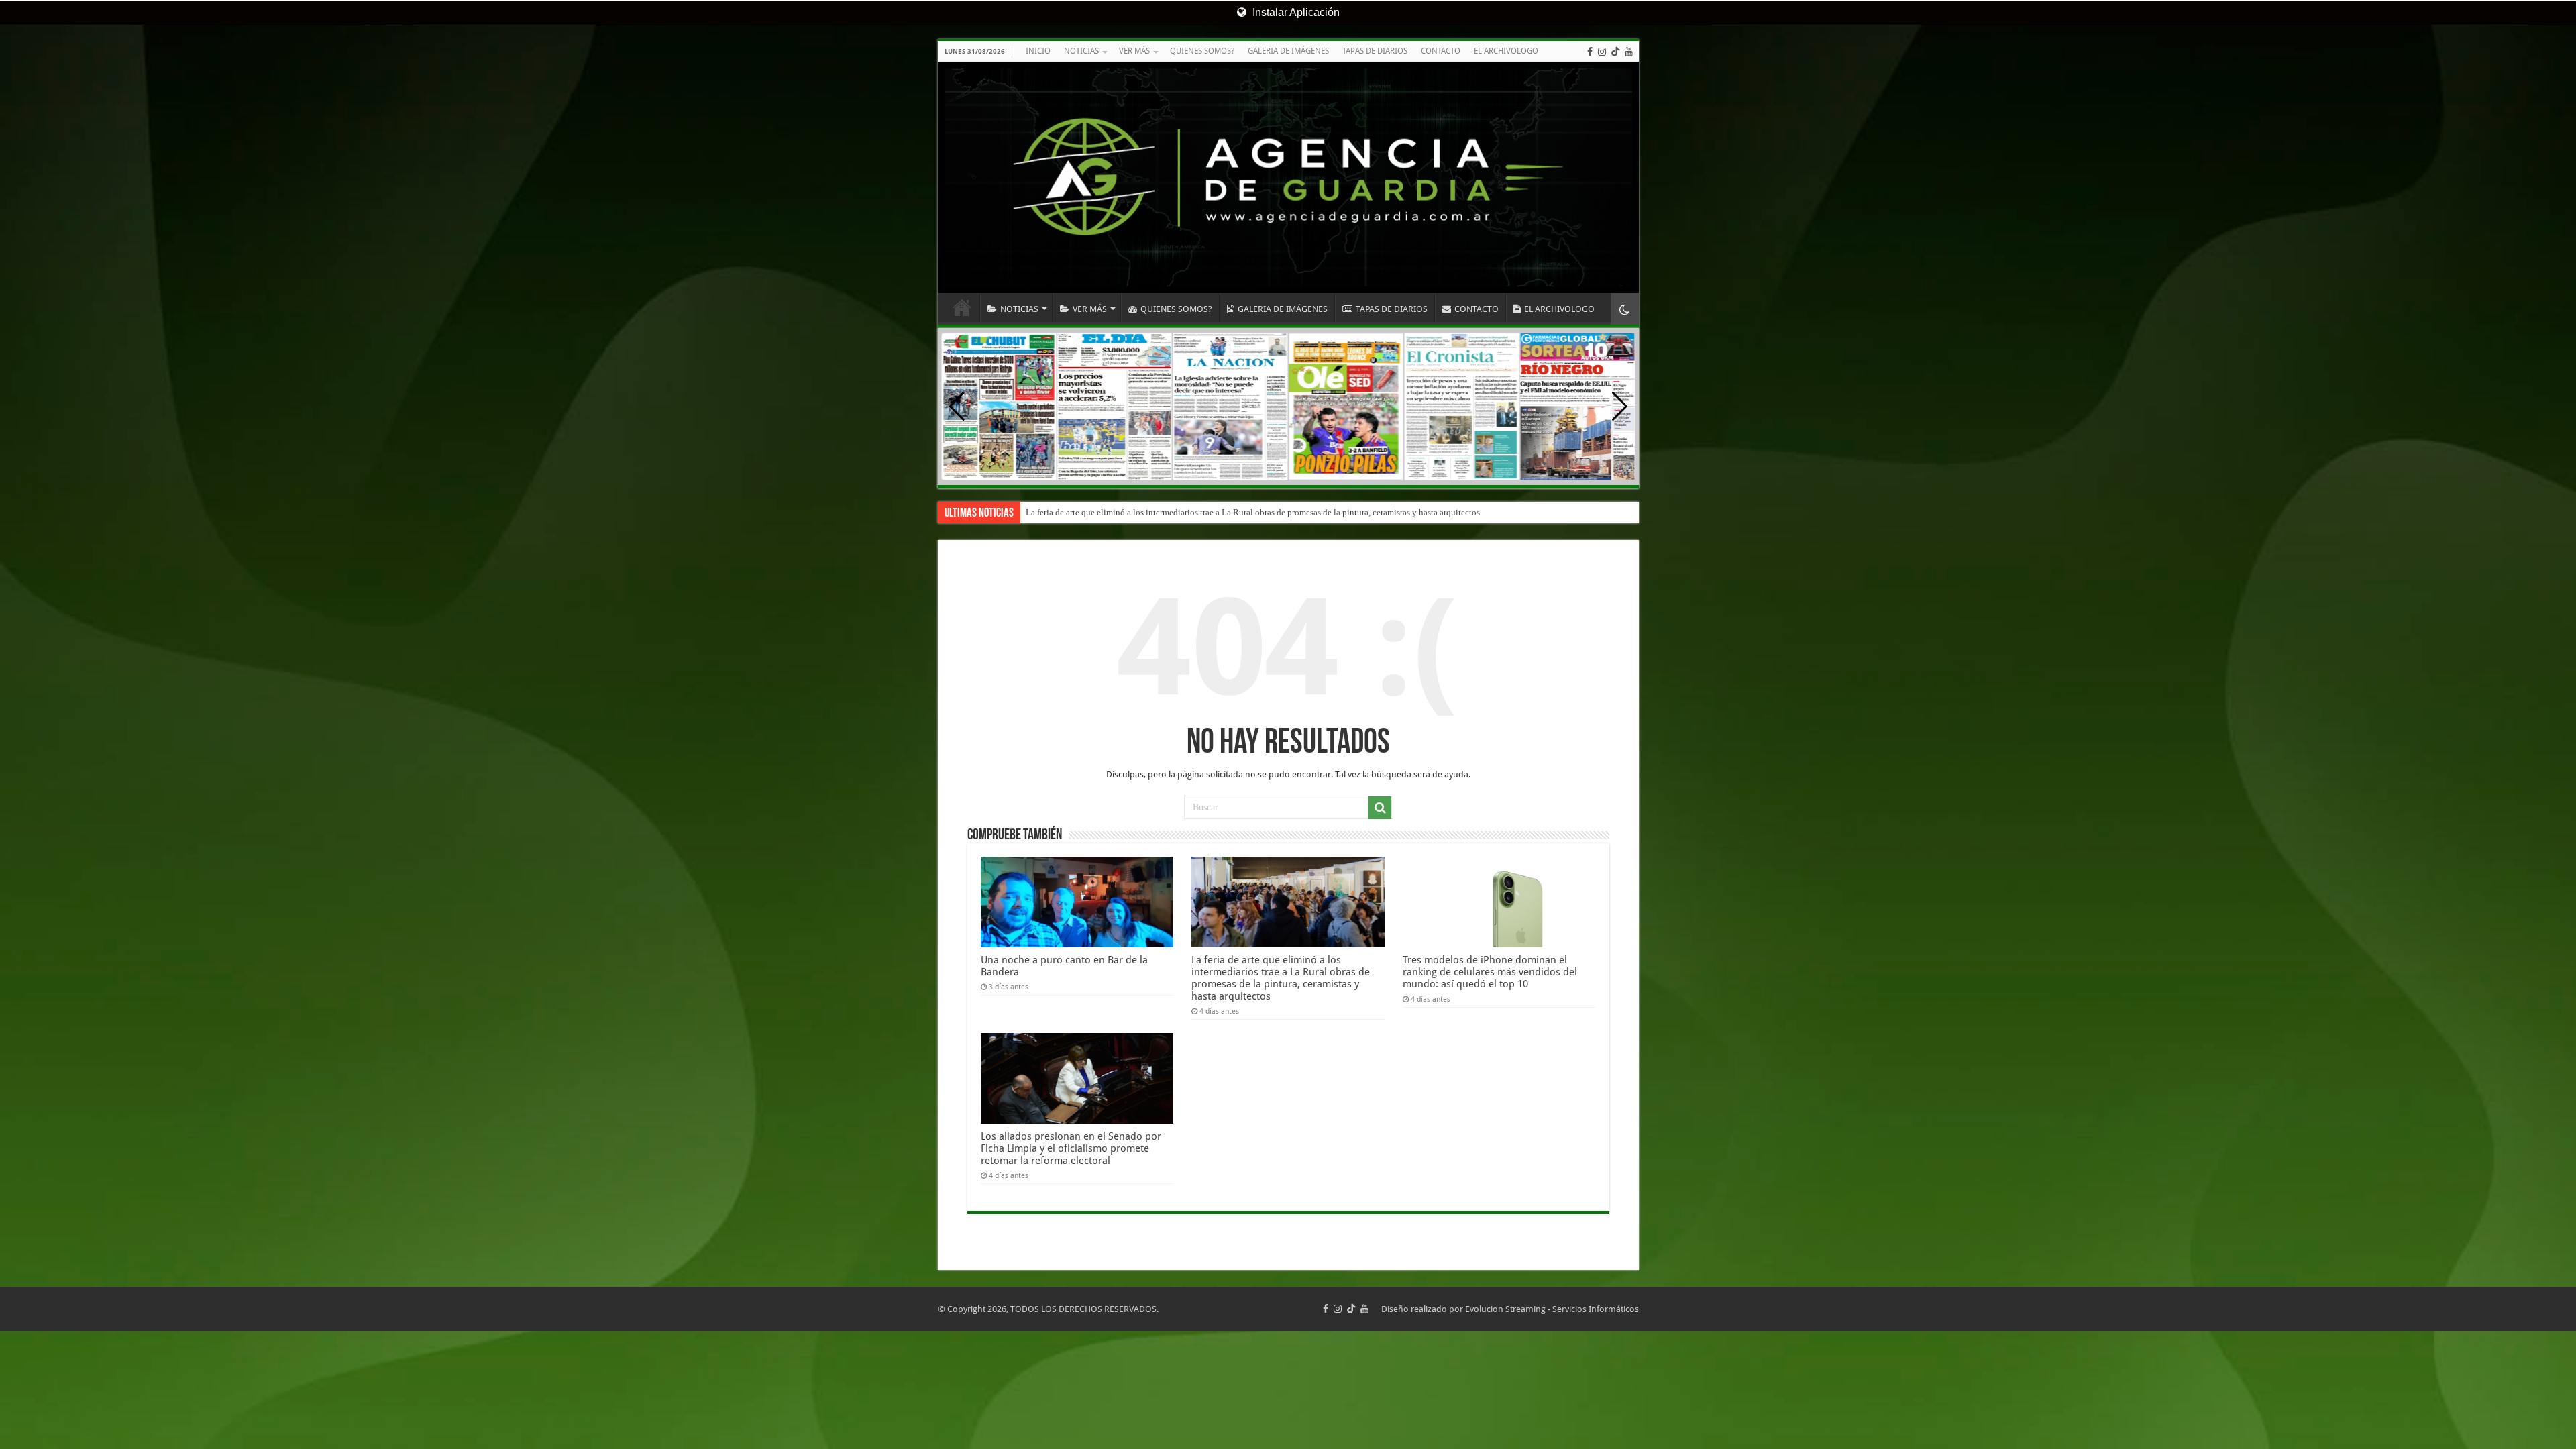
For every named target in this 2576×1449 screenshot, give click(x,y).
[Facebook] (1590, 52)
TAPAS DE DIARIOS (1375, 51)
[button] (1620, 407)
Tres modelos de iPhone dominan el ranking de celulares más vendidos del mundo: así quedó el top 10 (1211, 512)
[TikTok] (1615, 52)
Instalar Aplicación (1295, 12)
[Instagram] (1602, 52)
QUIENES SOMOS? (1202, 51)
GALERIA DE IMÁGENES (1288, 51)
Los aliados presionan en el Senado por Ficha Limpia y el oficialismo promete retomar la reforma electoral (1071, 1148)
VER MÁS (1134, 51)
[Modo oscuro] (1625, 309)
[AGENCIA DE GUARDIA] (1288, 177)
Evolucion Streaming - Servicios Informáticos (1552, 1309)
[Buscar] (1380, 808)
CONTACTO (1441, 51)
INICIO (1038, 51)
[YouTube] (1629, 52)
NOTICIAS (1081, 51)
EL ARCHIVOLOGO (1506, 51)
